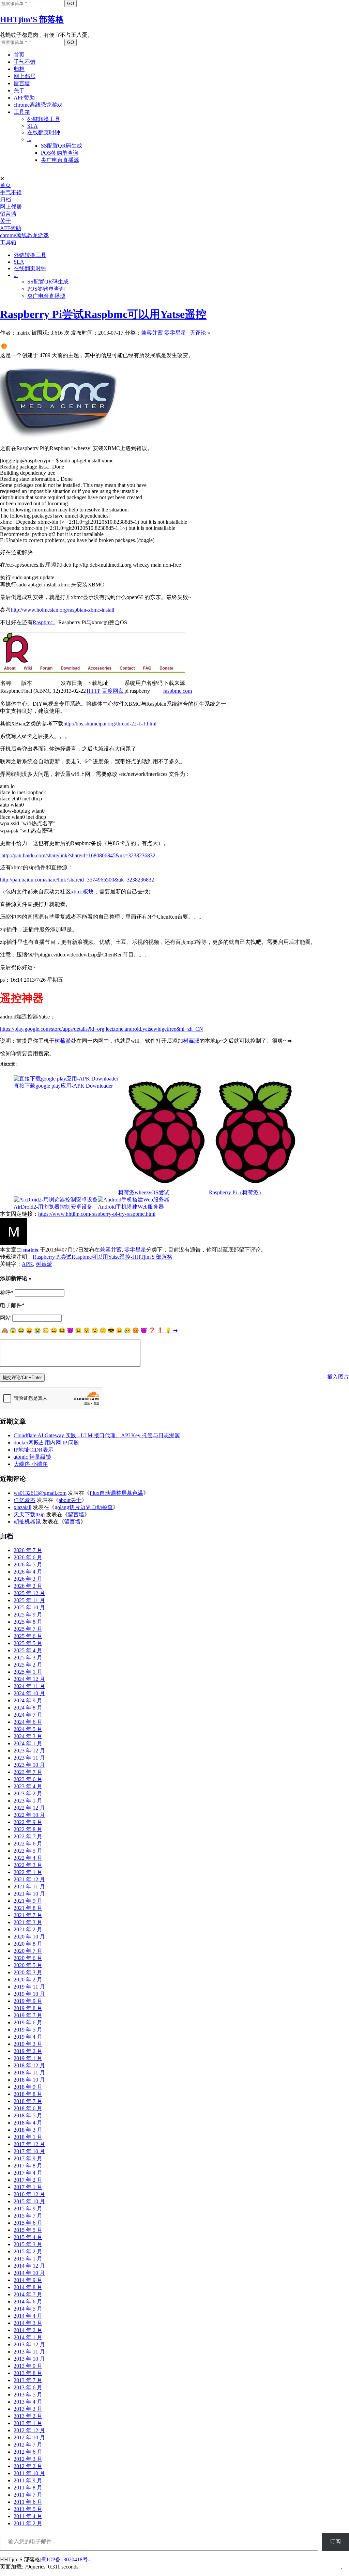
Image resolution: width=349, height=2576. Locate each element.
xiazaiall (22, 1507)
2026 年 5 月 (28, 1565)
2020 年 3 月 (28, 1972)
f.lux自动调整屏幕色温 (116, 1493)
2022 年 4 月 (28, 1858)
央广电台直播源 (60, 160)
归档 (19, 69)
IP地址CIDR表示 (34, 1450)
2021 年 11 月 (29, 1887)
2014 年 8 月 (28, 2287)
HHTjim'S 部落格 (32, 19)
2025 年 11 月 (29, 1600)
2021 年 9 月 (28, 1901)
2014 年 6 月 (28, 2302)
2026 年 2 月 (28, 1586)
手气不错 (25, 62)
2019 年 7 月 (28, 2015)
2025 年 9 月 (28, 1615)
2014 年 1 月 (28, 2337)
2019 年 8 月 (28, 2008)
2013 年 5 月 (28, 2395)
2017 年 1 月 (28, 2187)
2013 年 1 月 (28, 2423)
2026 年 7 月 (28, 1550)
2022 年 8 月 (28, 1829)
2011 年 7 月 (28, 2495)
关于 (19, 90)
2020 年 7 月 (28, 1951)
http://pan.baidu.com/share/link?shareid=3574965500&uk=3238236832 (77, 880)
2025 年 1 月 (28, 1672)
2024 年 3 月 (28, 1736)
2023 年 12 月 (29, 1751)
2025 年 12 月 (29, 1593)
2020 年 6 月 (28, 1958)
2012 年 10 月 (29, 2437)
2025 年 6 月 (28, 1636)
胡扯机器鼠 (27, 1522)
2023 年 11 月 (29, 1758)
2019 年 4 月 (28, 2037)
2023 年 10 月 (29, 1765)
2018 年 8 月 (28, 2094)
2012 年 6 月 (28, 2452)
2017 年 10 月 (29, 2151)
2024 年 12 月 (29, 1679)
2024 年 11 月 (29, 1686)
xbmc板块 (82, 892)
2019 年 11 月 (29, 1987)
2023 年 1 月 (28, 1801)
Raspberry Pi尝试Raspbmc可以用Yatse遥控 (103, 314)
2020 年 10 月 (29, 1937)
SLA (33, 126)
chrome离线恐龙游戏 (38, 105)
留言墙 (22, 83)
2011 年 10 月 (29, 2473)
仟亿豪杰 (25, 1500)
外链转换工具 (44, 119)
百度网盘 (113, 691)
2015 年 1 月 (28, 2259)
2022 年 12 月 (29, 1808)
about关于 (70, 1500)
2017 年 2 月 (28, 2180)
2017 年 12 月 (29, 2144)
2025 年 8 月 (28, 1622)
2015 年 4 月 (28, 2237)
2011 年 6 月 (28, 2502)
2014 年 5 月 (28, 2309)
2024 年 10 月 (29, 1693)
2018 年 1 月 (28, 2137)
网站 (5, 1318)
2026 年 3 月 (28, 1579)
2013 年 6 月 (28, 2387)
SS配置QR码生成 (62, 146)
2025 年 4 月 (28, 1650)
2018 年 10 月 (29, 2080)
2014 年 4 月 (28, 2316)
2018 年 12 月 (29, 2065)
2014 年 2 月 (28, 2330)
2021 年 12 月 (29, 1879)
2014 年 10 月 (29, 2273)
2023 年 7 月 (28, 1772)
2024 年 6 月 (28, 1722)
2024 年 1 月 (28, 1743)
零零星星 (175, 333)
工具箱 (22, 112)
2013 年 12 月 (29, 2344)
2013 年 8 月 (28, 2373)
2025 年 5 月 (28, 1643)
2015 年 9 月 (28, 2209)
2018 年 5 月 (28, 2115)
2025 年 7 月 (28, 1629)
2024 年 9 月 (28, 1700)
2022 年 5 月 (28, 1851)
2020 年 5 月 (28, 1965)
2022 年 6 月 (28, 1844)
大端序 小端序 (31, 1464)
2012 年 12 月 (29, 2430)
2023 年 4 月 (28, 1786)
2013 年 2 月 (28, 2416)
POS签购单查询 (60, 153)
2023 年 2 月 (28, 1793)
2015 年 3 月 (28, 2244)
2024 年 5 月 (28, 1729)
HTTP (94, 691)
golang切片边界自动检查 (84, 1507)
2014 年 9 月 (28, 2280)
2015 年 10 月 (29, 2201)
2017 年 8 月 (28, 2166)
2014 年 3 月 (28, 2323)
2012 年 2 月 (28, 2466)
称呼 (7, 1293)
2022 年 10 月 (29, 1815)
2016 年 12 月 (29, 2194)
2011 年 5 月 (28, 2509)
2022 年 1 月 (28, 1872)
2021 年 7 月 (28, 1915)
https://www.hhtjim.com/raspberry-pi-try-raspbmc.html (97, 1214)
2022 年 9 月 (28, 1822)
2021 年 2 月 (28, 1929)
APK (27, 1264)
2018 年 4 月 (28, 2123)
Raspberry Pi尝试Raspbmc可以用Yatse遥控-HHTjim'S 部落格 (103, 1257)
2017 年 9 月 (28, 2158)
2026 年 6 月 (28, 1557)
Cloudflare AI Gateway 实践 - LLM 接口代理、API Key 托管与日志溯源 (97, 1435)
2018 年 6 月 (28, 2108)
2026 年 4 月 (28, 1572)
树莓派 (63, 1041)
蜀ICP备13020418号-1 (67, 2559)
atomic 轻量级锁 (32, 1457)
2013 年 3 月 (28, 2409)
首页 (19, 55)
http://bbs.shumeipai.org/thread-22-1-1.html (110, 724)
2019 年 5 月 (28, 2030)
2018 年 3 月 (28, 2130)
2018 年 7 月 (28, 2101)
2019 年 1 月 (28, 2058)
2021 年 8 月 (28, 1908)
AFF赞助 (24, 98)
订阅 (335, 2541)
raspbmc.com (178, 691)
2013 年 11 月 (29, 2352)
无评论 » (200, 333)
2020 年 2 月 (28, 1980)
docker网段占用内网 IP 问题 (46, 1443)
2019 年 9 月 (28, 2001)
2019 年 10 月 (29, 1994)
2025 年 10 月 (29, 1607)
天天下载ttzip (29, 1514)
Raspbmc (43, 622)
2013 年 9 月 (28, 2366)
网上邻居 (25, 76)
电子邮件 (12, 1305)
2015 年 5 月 (28, 2230)
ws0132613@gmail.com (40, 1493)
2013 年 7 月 (28, 2380)
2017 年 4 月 (28, 2173)
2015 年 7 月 (28, 2216)
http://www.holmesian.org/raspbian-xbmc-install (63, 610)
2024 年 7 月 (28, 1715)
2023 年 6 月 (28, 1779)
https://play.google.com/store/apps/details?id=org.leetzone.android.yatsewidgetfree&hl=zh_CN (102, 1029)
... (29, 139)
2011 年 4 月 (28, 2516)
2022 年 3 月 (28, 1865)
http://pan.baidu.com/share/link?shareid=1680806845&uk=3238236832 (78, 855)
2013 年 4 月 (28, 2402)
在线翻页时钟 (44, 132)
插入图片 (338, 1377)
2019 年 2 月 (28, 2051)
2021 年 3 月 (28, 1922)
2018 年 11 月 (29, 2073)
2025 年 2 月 (28, 1665)
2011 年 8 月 (28, 2488)
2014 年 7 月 (28, 2294)
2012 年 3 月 (28, 2459)
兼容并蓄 (152, 333)
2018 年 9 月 (28, 2087)
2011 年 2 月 (28, 2523)
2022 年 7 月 (28, 1836)
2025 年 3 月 (28, 1658)
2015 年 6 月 (28, 2223)
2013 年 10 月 (29, 2359)
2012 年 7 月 (28, 2445)
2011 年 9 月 (28, 2480)
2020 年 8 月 (28, 1944)
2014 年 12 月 (29, 2266)
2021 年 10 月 (29, 1894)
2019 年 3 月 (28, 2044)
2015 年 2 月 (28, 2251)
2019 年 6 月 (28, 2022)
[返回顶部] (342, 2566)
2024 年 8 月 (28, 1708)
